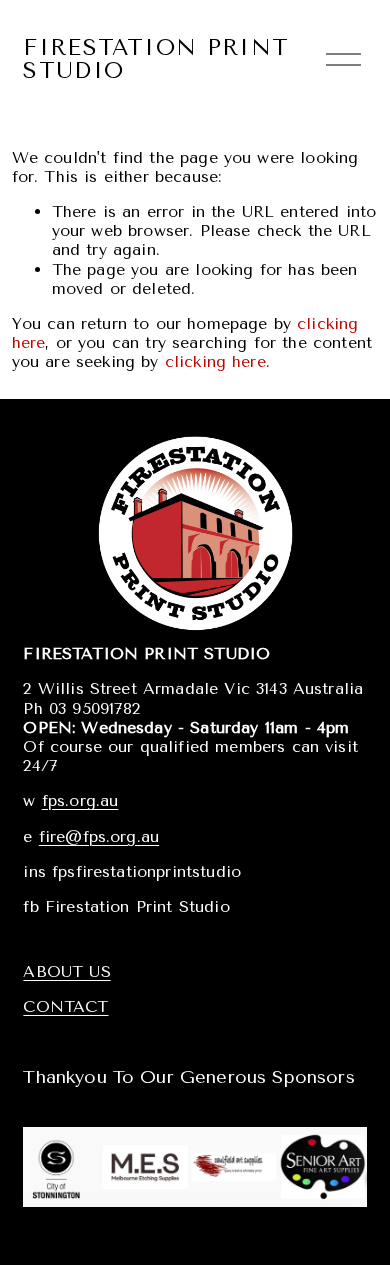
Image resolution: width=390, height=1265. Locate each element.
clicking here (215, 361)
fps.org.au (80, 800)
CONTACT (65, 1006)
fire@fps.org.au (99, 836)
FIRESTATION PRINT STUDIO (156, 58)
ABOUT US (66, 971)
